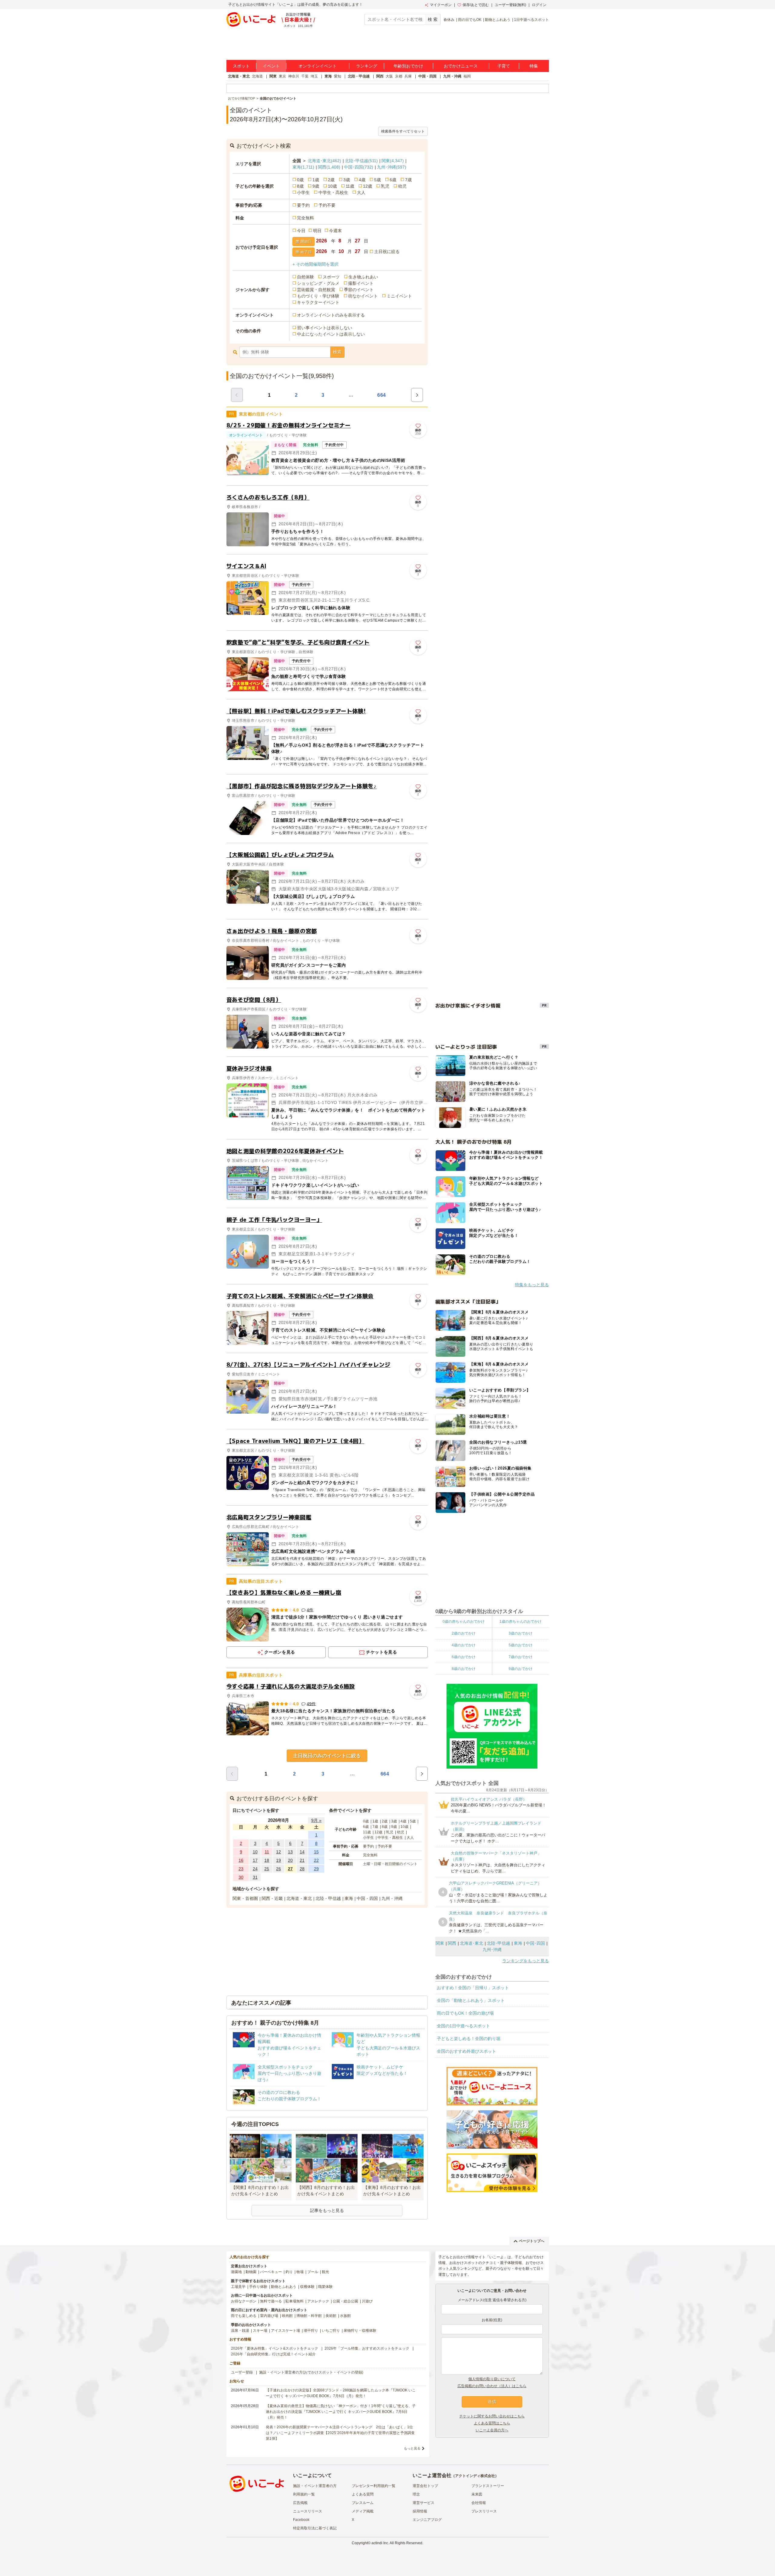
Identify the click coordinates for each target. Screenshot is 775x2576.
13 (290, 1852)
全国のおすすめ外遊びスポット (467, 2051)
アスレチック (318, 2301)
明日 (317, 231)
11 (267, 1852)
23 (241, 1869)
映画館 (287, 2316)
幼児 (402, 186)
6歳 (393, 180)
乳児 (385, 186)
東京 (282, 76)
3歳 (347, 180)
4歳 (362, 180)
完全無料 (305, 218)
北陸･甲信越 (361, 161)
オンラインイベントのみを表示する (331, 315)
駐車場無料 (295, 2301)
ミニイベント (399, 296)
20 (290, 1860)
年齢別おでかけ (408, 66)
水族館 (345, 2316)
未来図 (477, 2494)
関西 (380, 76)
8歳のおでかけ (464, 1669)
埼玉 (314, 76)
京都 (399, 76)
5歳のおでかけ (521, 1645)
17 (255, 1860)
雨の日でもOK (470, 20)
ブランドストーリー (488, 2486)
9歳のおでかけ (521, 1669)
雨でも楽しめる (244, 2316)
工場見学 (238, 2287)
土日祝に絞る (387, 251)
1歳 (316, 180)
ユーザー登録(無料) (510, 5)
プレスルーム (363, 2503)
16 (241, 1860)
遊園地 (236, 2272)
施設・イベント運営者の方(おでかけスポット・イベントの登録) (311, 2372)
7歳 (408, 180)
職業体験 (325, 2287)
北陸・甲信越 (359, 76)
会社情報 (479, 2503)
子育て (504, 66)
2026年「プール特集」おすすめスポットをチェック (367, 2348)
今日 (301, 231)
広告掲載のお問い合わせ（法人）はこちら (492, 2386)
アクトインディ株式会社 (475, 2476)
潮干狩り (311, 2331)
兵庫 (408, 76)
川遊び (367, 2301)
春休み (449, 20)
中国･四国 (359, 167)
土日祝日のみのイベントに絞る (327, 1756)
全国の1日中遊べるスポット (463, 2026)
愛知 (338, 76)
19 (279, 1860)
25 (267, 1869)
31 (255, 1877)
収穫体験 (307, 2287)
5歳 (378, 180)
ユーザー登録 (242, 2372)
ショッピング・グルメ (318, 283)
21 (302, 1860)
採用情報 (420, 2511)
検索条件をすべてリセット (403, 131)
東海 (328, 76)
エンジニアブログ (427, 2520)
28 (302, 1869)
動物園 (251, 2272)
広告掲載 (300, 2503)
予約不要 (327, 205)
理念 (416, 2494)
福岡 (467, 76)
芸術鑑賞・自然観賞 (316, 290)
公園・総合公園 (345, 2301)
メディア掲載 (363, 2511)
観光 (325, 2272)
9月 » (316, 1820)
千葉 (305, 76)
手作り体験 (258, 2287)
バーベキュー (271, 2272)
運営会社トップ (425, 2486)
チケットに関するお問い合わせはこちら (492, 2416)
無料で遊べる (271, 2301)
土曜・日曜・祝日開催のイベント (390, 1864)
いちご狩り (331, 2331)
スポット (241, 66)
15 (316, 1852)
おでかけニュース (461, 66)
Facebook (301, 2520)
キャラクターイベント (318, 302)
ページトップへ (532, 2241)
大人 (361, 192)
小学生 (303, 192)
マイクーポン (441, 5)
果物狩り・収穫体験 (360, 2331)
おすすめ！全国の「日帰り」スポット (473, 1988)
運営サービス (424, 2503)
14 (302, 1852)
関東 (273, 76)
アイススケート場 (285, 2331)
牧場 (300, 2272)
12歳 (368, 186)
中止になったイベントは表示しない (331, 334)
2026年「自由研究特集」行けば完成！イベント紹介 (273, 2354)
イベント (271, 66)
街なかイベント (363, 296)
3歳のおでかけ (521, 1633)
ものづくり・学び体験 (318, 296)
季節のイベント (359, 290)
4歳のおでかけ (464, 1645)
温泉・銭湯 (240, 2331)
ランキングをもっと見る (526, 1961)
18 (267, 1860)
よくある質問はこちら (492, 2423)
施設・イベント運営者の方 (315, 2486)
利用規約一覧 (304, 2494)
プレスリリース (484, 2511)
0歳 (300, 180)
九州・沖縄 (452, 76)
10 (255, 1852)
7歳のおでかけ (521, 1657)
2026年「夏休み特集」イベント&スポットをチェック (275, 2348)
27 (290, 1869)
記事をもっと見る (327, 2210)
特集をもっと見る (532, 1285)
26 (279, 1869)
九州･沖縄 (392, 167)
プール (313, 2272)
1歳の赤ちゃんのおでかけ (521, 1621)
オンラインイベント (318, 66)
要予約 (303, 205)
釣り (289, 2272)
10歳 (332, 186)
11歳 (350, 186)
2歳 (331, 180)
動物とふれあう (498, 20)
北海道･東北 (324, 161)
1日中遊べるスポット (531, 20)
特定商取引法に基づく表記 (315, 2528)
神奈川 (294, 76)
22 (316, 1860)
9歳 (316, 186)
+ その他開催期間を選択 (315, 264)
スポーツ (331, 277)
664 (382, 395)
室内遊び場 (269, 2316)
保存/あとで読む (476, 5)
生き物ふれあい (363, 277)
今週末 (335, 231)
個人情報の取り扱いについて (492, 2379)
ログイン (539, 5)
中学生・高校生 (333, 192)
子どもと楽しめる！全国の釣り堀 (469, 2039)
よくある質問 (363, 2494)
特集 (534, 66)
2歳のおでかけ (464, 1633)
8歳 (300, 186)
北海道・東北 (239, 76)
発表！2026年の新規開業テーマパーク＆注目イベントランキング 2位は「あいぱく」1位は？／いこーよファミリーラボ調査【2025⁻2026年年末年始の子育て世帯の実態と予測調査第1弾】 (340, 2433)
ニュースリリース (308, 2511)
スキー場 (260, 2331)
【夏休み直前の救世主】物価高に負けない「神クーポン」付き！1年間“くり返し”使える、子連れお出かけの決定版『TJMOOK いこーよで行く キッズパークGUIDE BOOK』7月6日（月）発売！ (341, 2412)
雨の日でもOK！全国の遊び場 (465, 2013)
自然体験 (305, 277)
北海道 (257, 76)
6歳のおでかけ (464, 1657)
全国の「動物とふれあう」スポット (471, 2000)
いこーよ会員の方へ (492, 2430)
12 (279, 1852)
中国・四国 (427, 76)
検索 (337, 352)
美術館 (331, 2316)
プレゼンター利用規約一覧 (374, 2486)
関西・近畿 (272, 1898)
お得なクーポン (244, 2301)
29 (316, 1869)
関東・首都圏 (245, 1898)
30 (241, 1877)
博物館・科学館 (309, 2316)
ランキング (367, 66)
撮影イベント (361, 283)
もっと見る (412, 2448)
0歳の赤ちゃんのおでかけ (464, 1621)
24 (255, 1869)
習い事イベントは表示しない (325, 328)
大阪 (389, 76)
